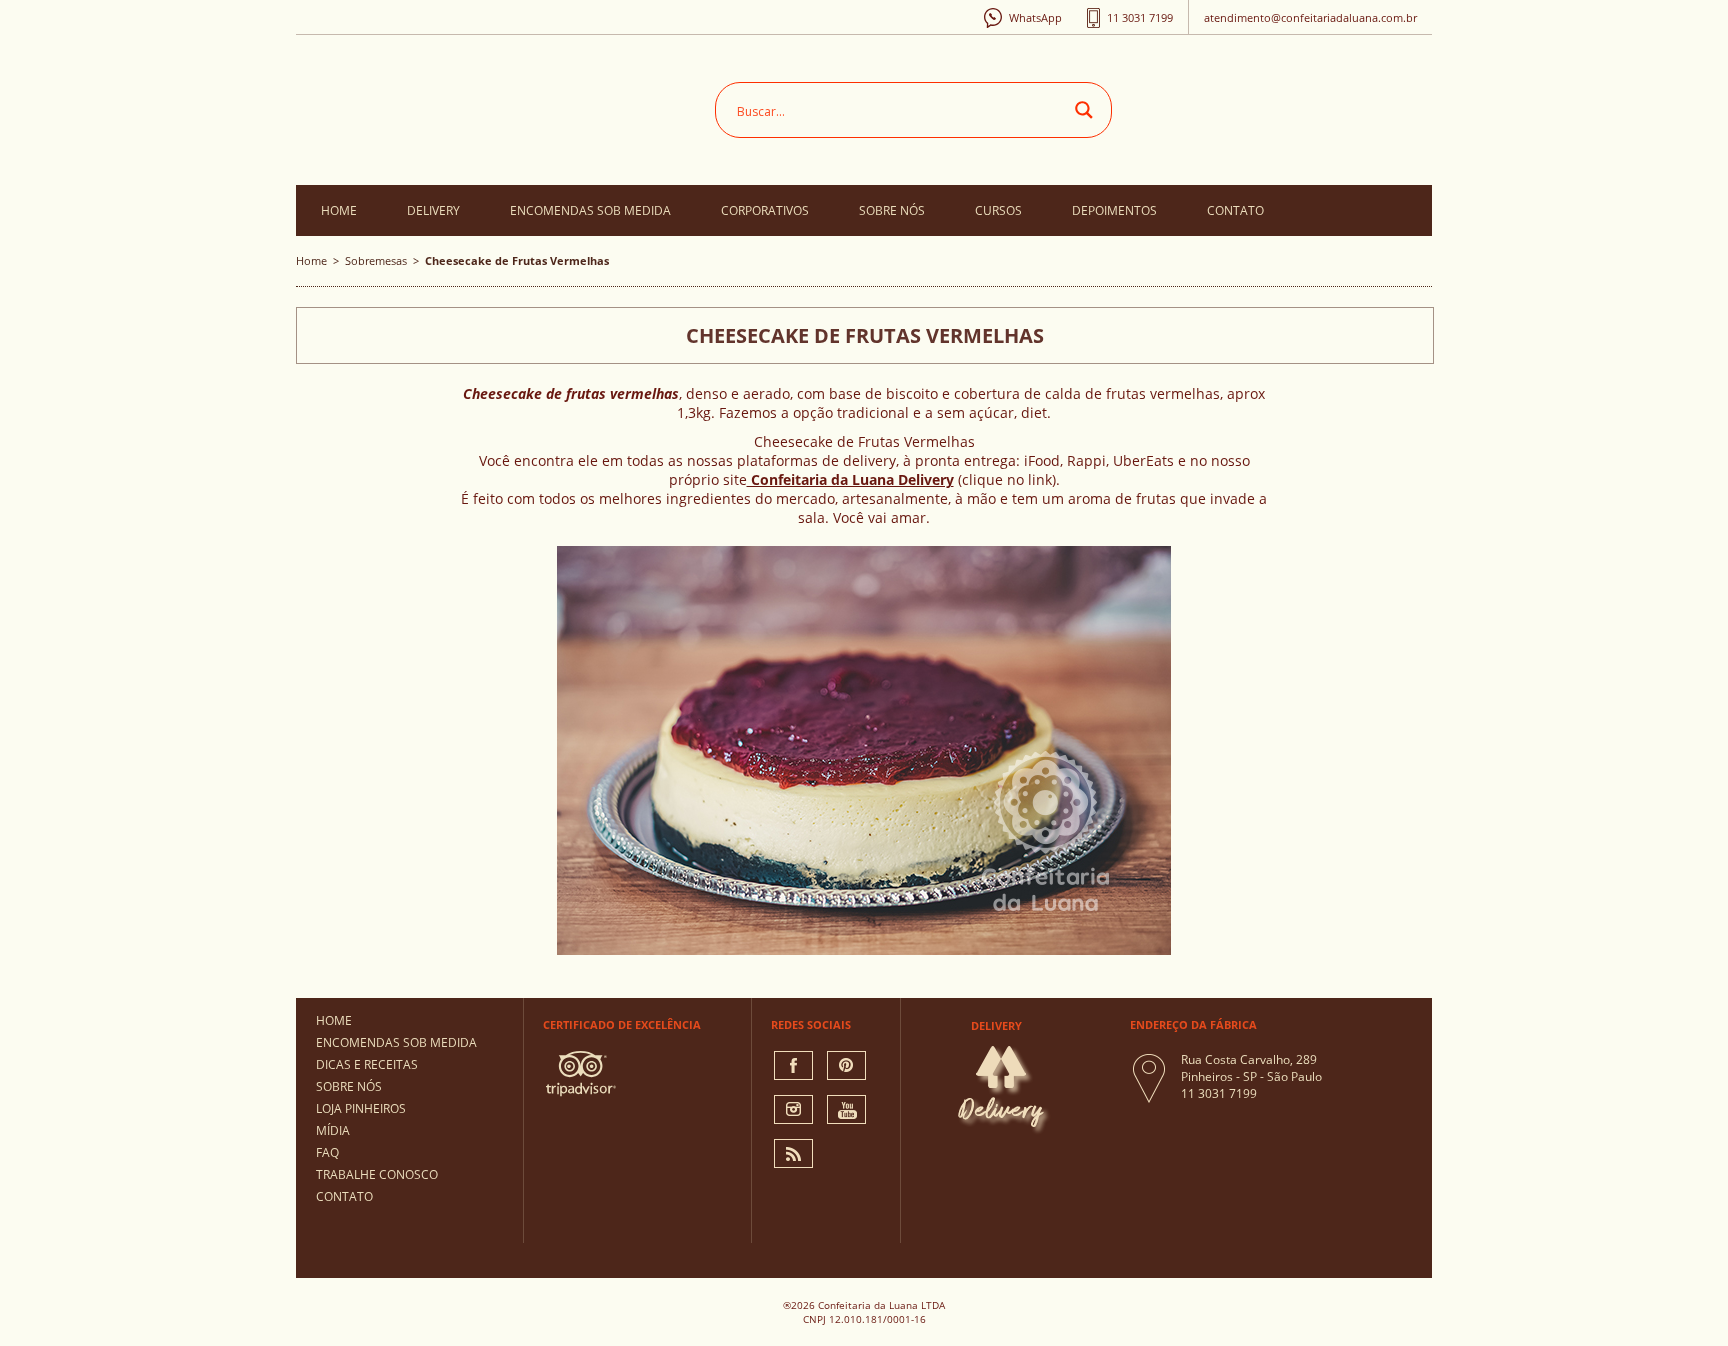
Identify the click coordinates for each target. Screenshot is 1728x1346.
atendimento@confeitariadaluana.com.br (1310, 17)
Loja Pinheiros (361, 1108)
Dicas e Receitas (367, 1064)
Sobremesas (376, 260)
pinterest (846, 1065)
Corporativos (765, 210)
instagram (793, 1109)
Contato (1235, 210)
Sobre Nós (892, 210)
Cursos (998, 210)
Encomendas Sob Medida (590, 210)
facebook (793, 1065)
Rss (793, 1153)
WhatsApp (1035, 17)
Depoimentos (1114, 210)
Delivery (433, 210)
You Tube (846, 1109)
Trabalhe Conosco (377, 1174)
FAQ (327, 1152)
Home (339, 210)
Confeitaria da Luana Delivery (850, 479)
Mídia (333, 1130)
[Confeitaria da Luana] (490, 105)
